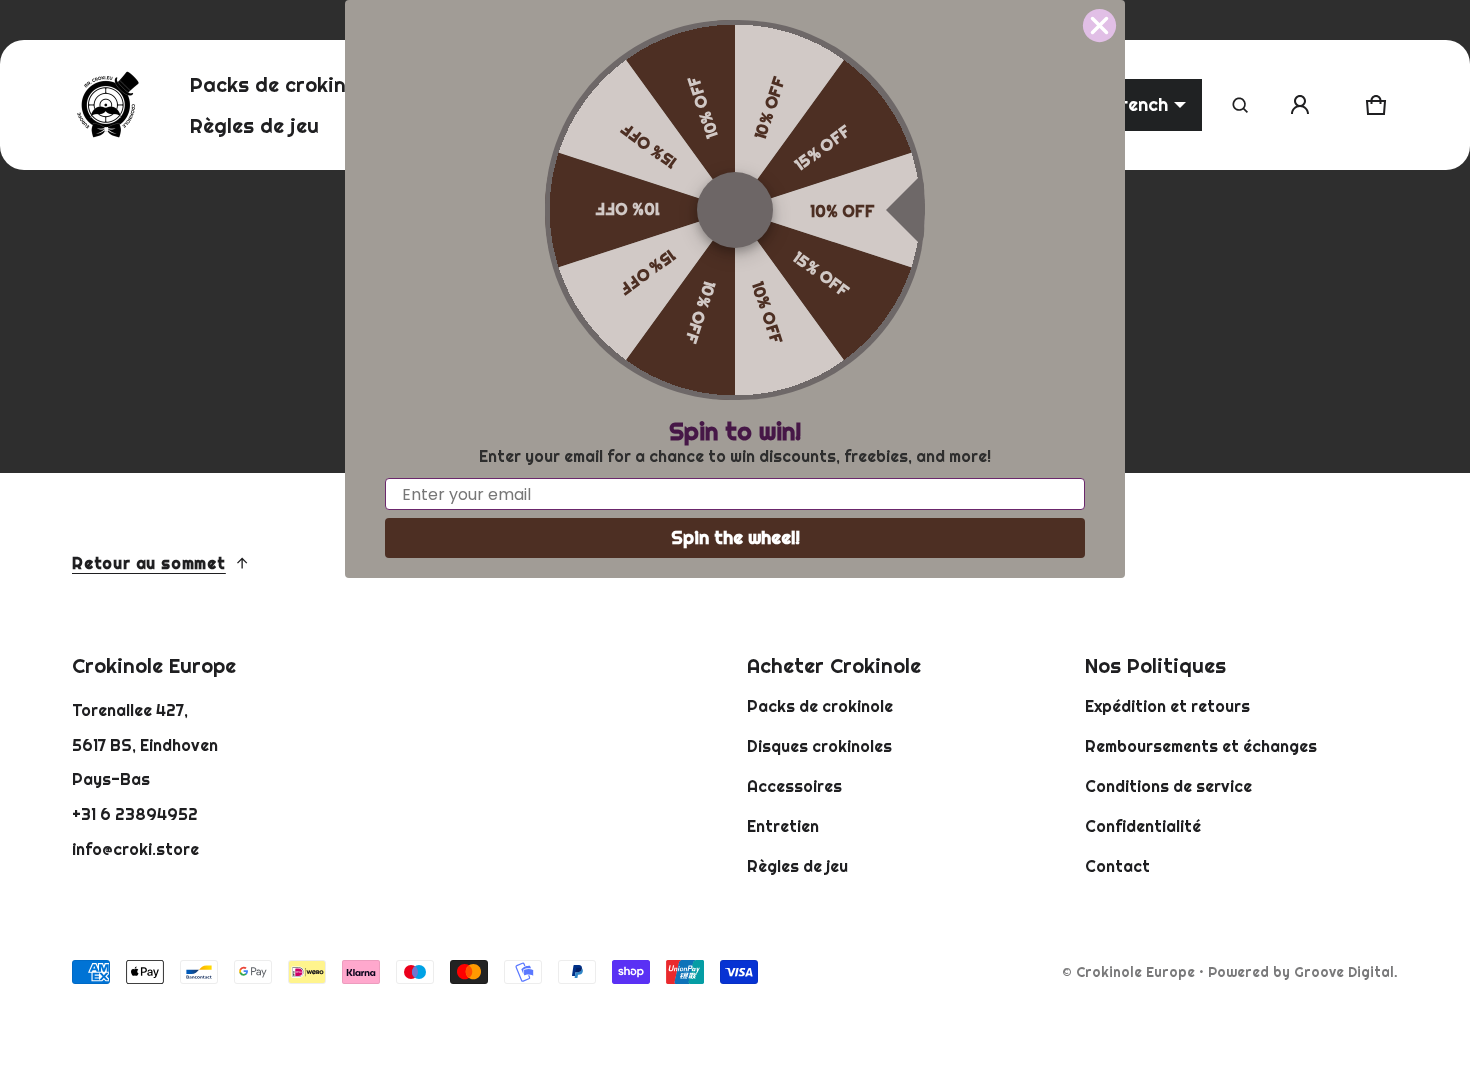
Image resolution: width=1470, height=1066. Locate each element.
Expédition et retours (1167, 706)
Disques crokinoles (819, 746)
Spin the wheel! (735, 537)
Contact (1117, 866)
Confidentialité (1143, 826)
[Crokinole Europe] (107, 105)
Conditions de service (1168, 786)
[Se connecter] (1300, 105)
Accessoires (794, 786)
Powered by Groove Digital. (1303, 972)
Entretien (783, 826)
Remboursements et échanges (1201, 746)
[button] (1240, 105)
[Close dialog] (1099, 25)
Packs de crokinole (820, 706)
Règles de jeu (797, 866)
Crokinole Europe (1135, 972)
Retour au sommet (149, 563)
